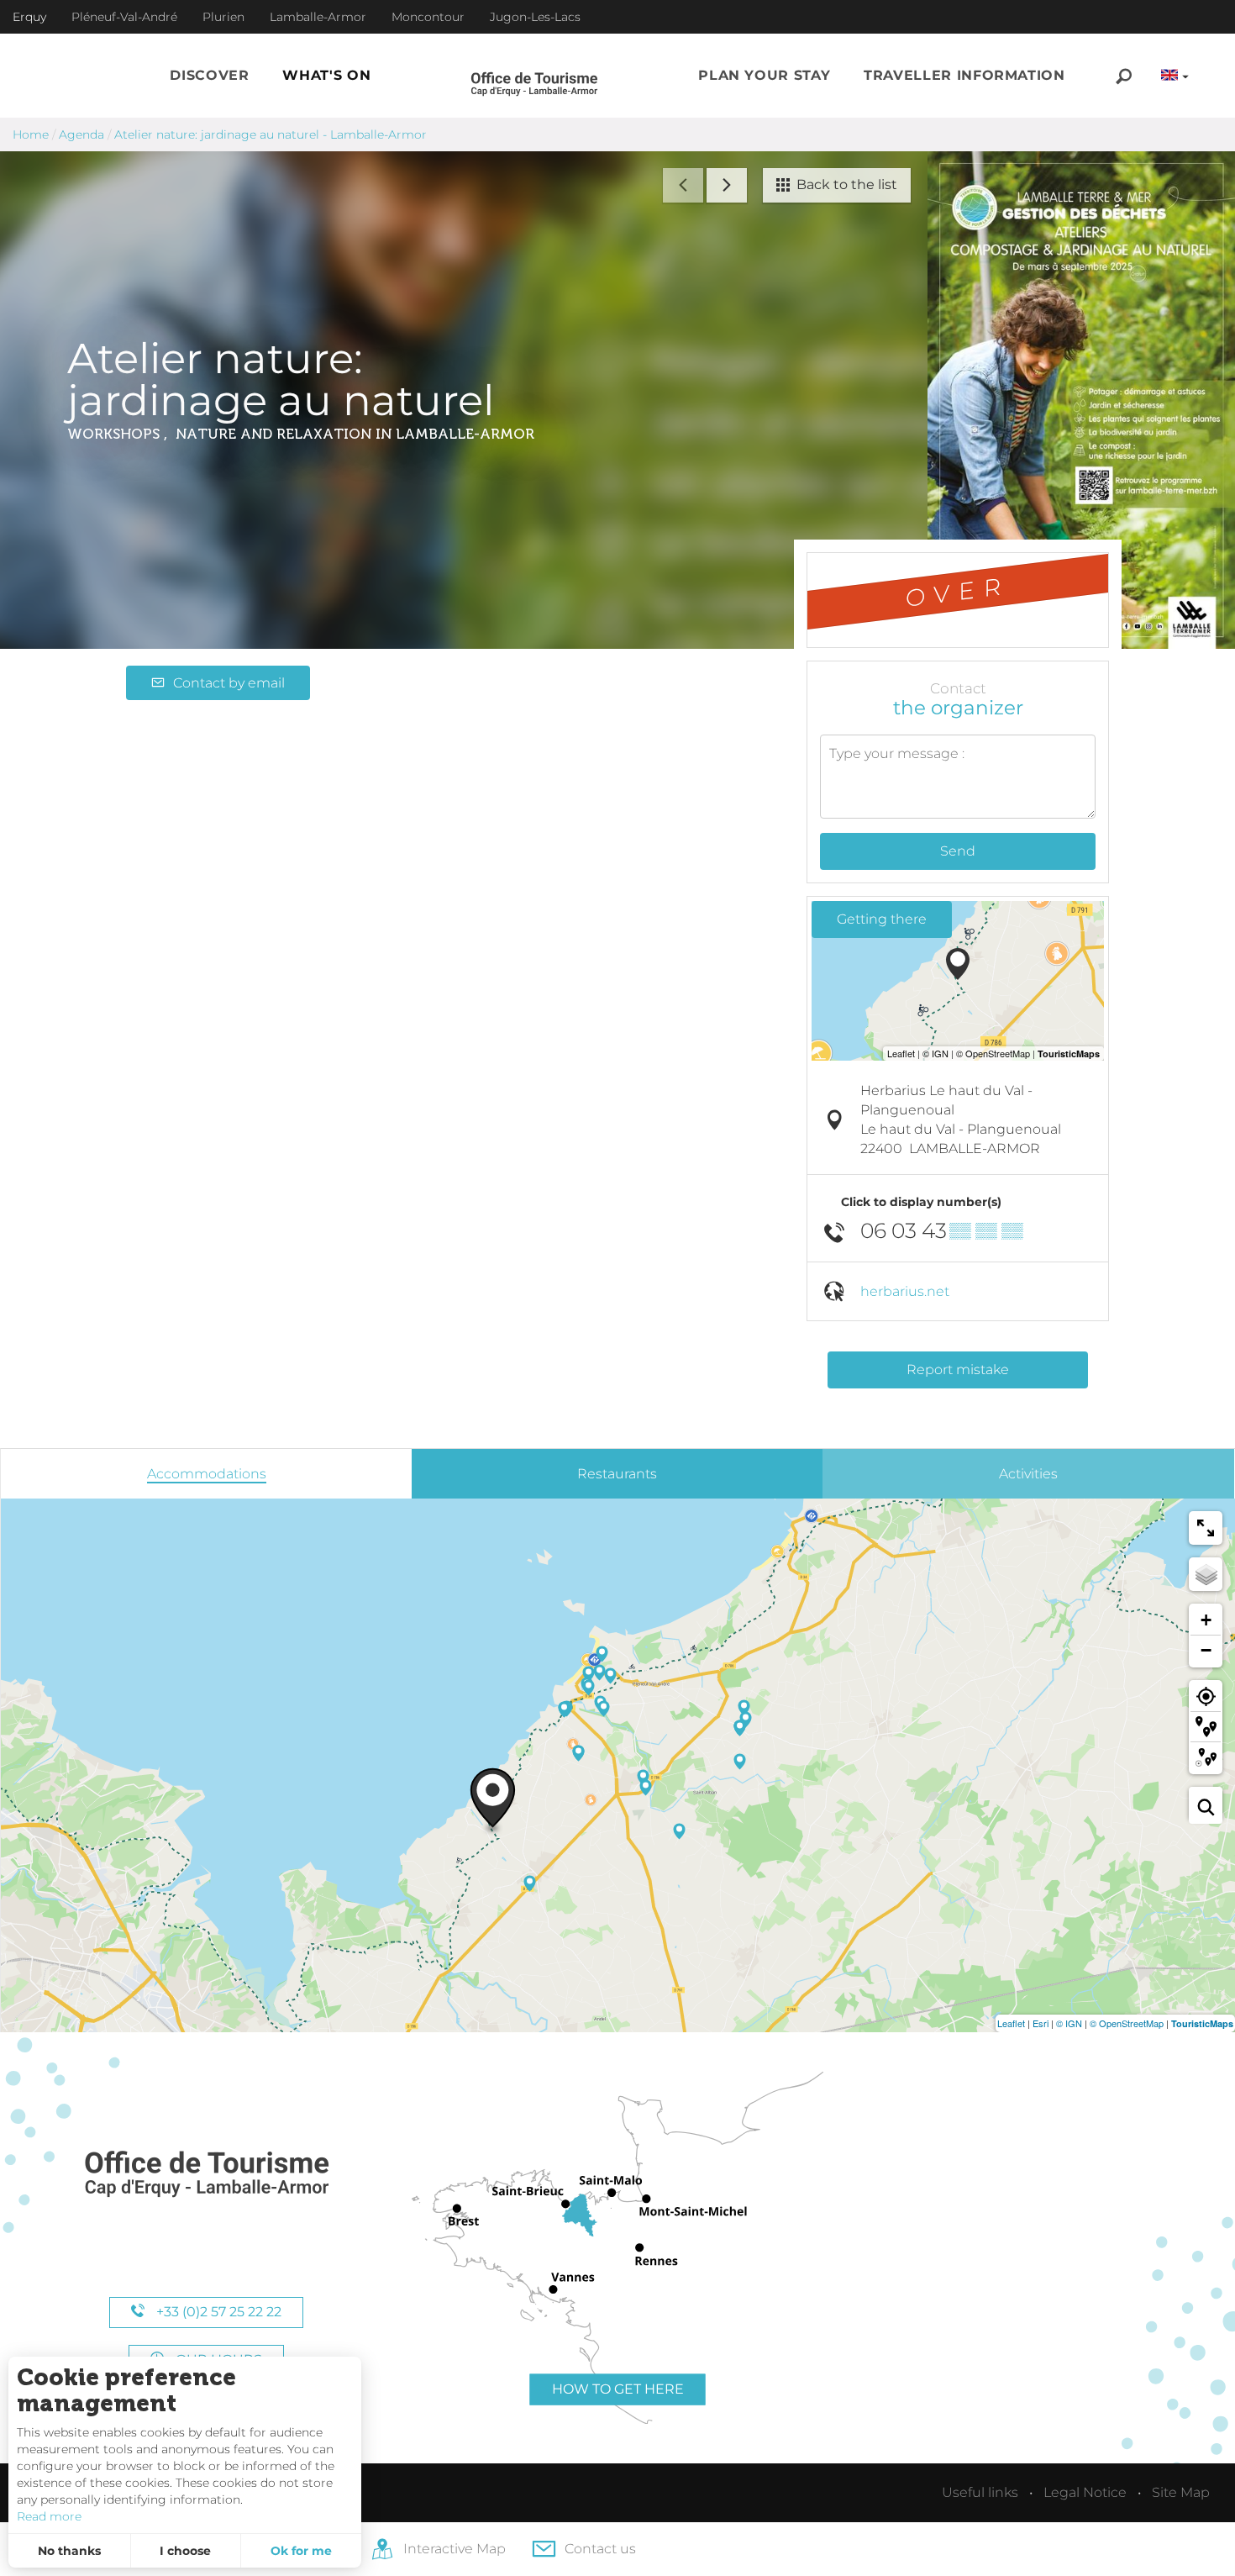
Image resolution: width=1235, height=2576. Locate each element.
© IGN (1069, 2023)
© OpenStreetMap (1127, 2023)
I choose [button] (185, 2551)
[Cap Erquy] (206, 2175)
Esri (1041, 2023)
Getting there (882, 919)
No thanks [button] (69, 2551)
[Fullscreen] (1206, 1528)
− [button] (1206, 1650)
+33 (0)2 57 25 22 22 (217, 2312)
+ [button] (1206, 1620)
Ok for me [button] (301, 2551)
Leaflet (1011, 2023)
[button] (209, 76)
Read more (49, 2516)
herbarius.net (905, 1291)
